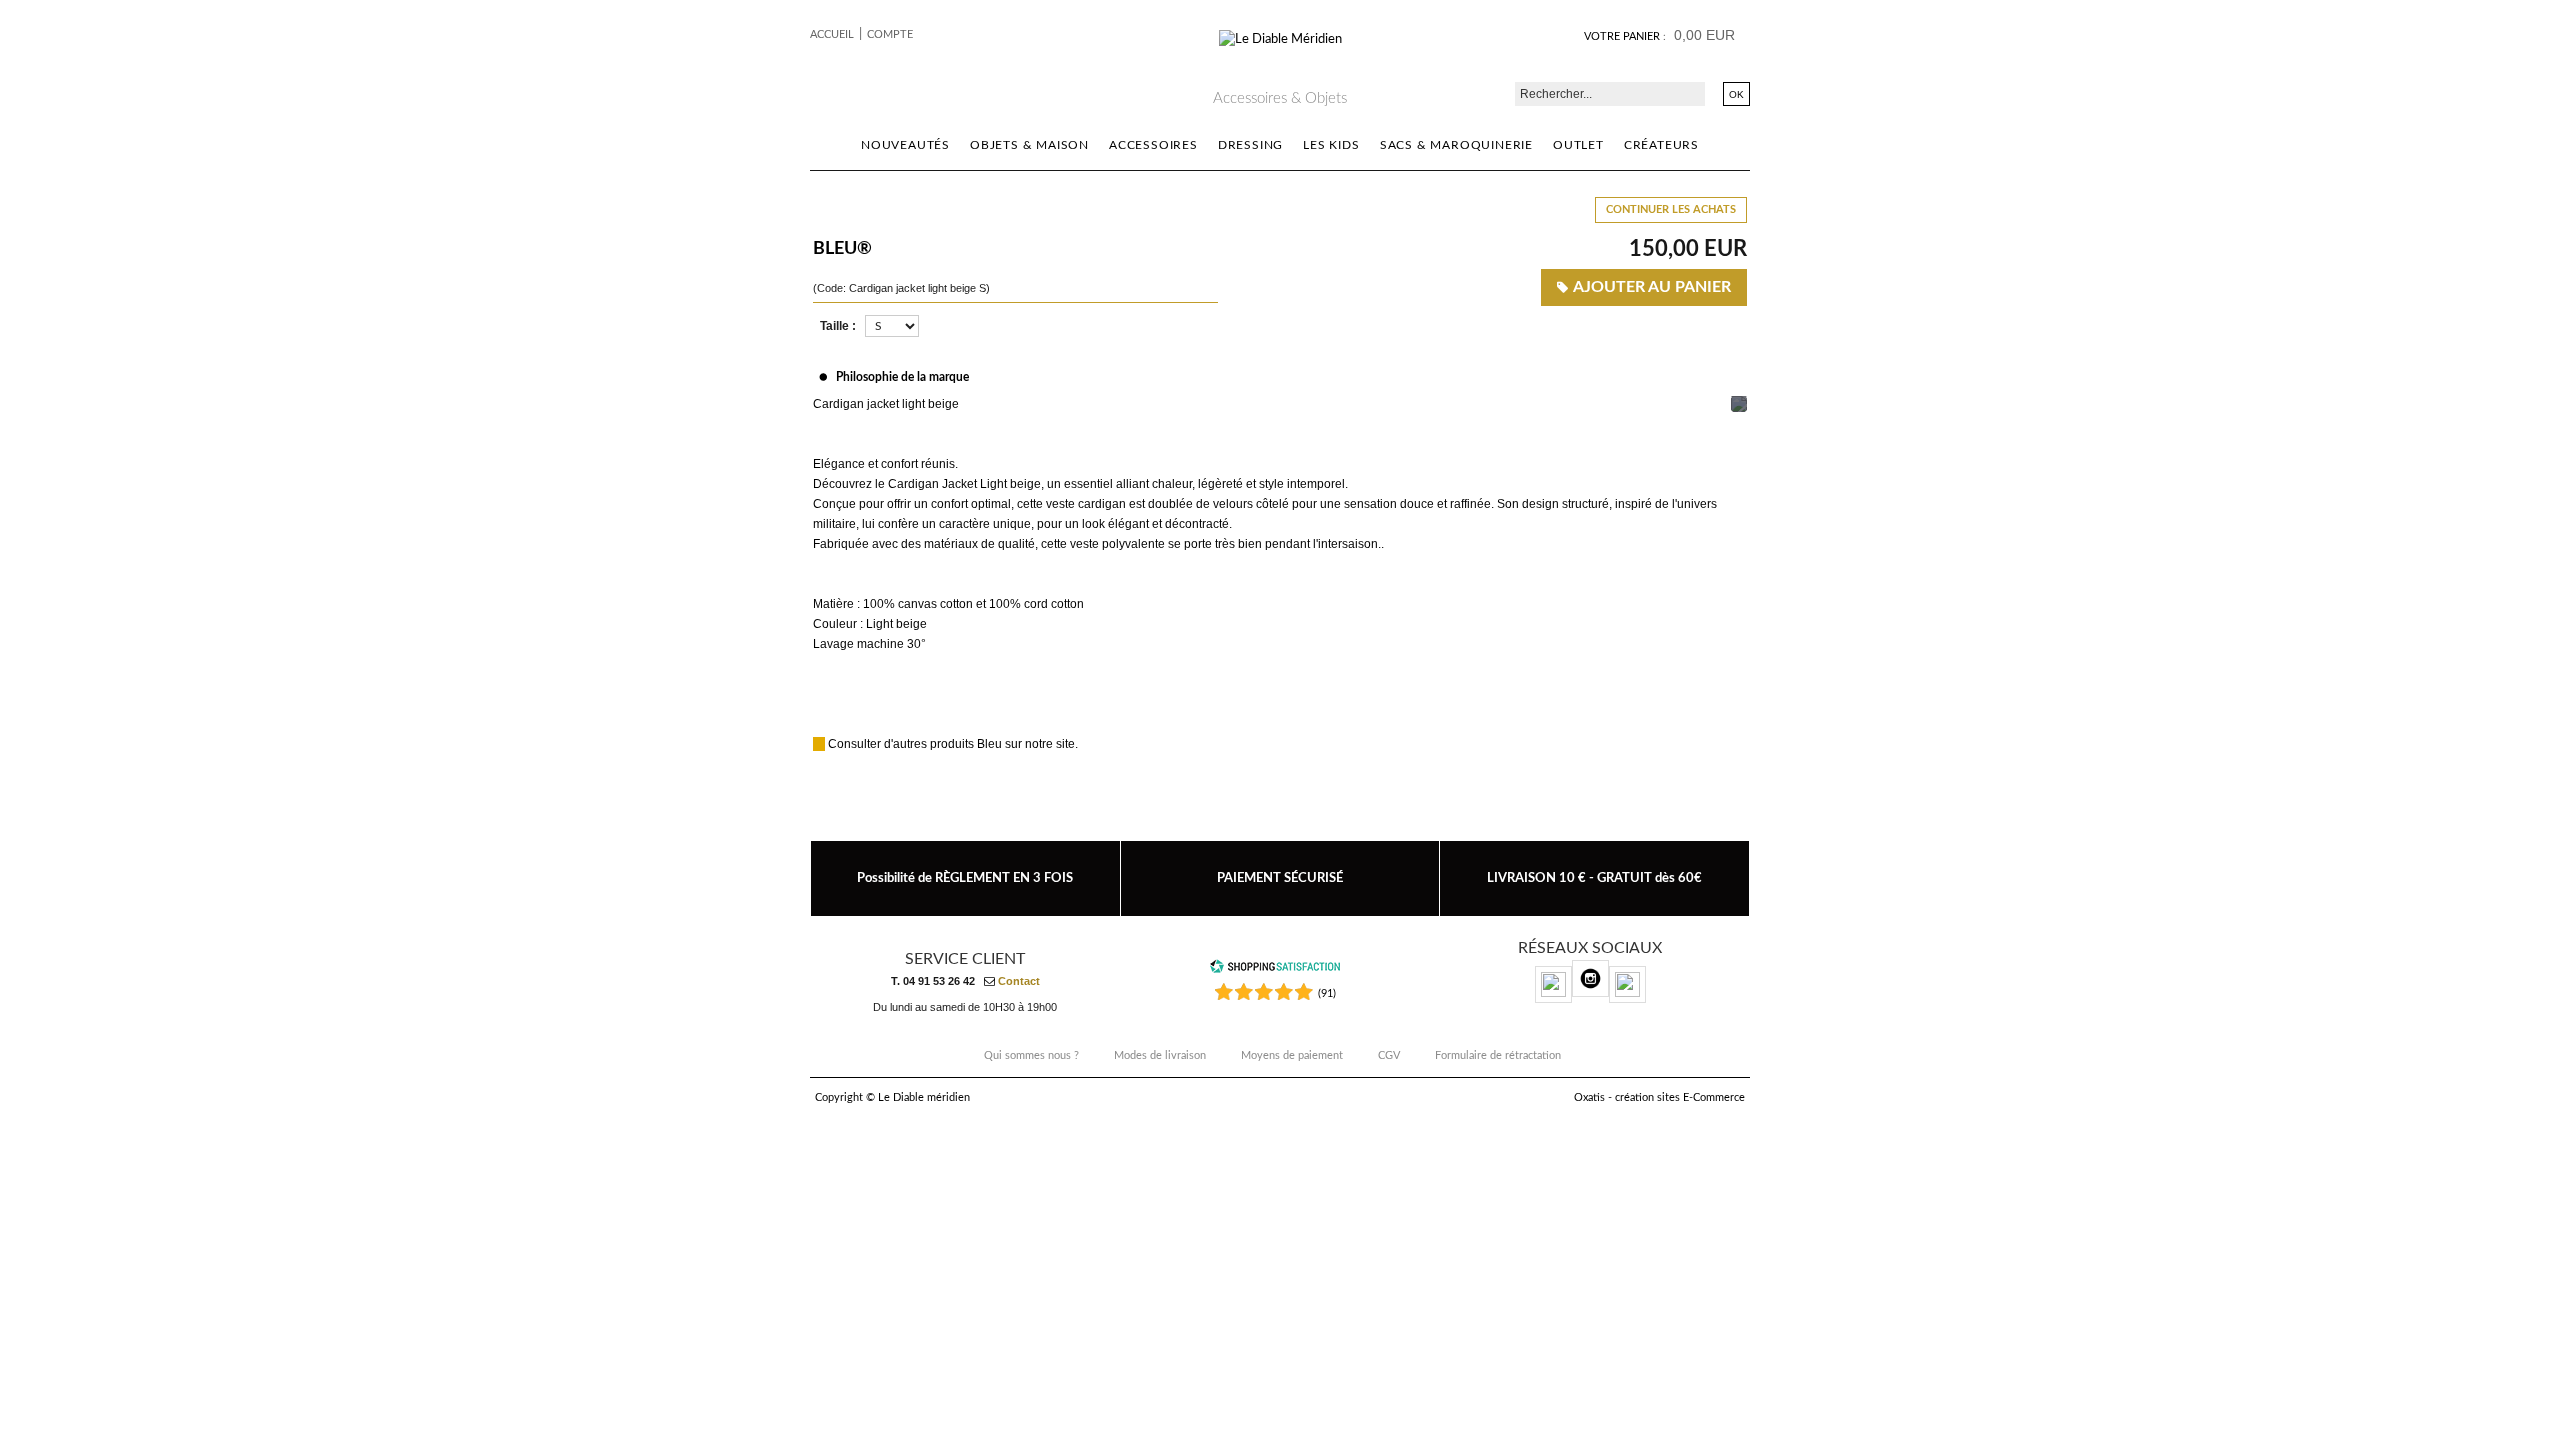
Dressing (1250, 145)
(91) (1327, 993)
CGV (1389, 1055)
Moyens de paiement (1292, 1055)
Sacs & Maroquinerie (1456, 145)
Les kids (1331, 145)
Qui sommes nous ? (1031, 1055)
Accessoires (1153, 145)
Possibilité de (965, 878)
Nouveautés (905, 145)
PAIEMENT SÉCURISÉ (1280, 878)
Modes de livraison (1160, 1055)
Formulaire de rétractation (1498, 1055)
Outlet (1578, 145)
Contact (1019, 981)
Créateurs (1661, 145)
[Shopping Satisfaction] (1275, 970)
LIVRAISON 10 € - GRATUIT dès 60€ (1594, 878)
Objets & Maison (1029, 145)
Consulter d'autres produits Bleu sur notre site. (953, 744)
